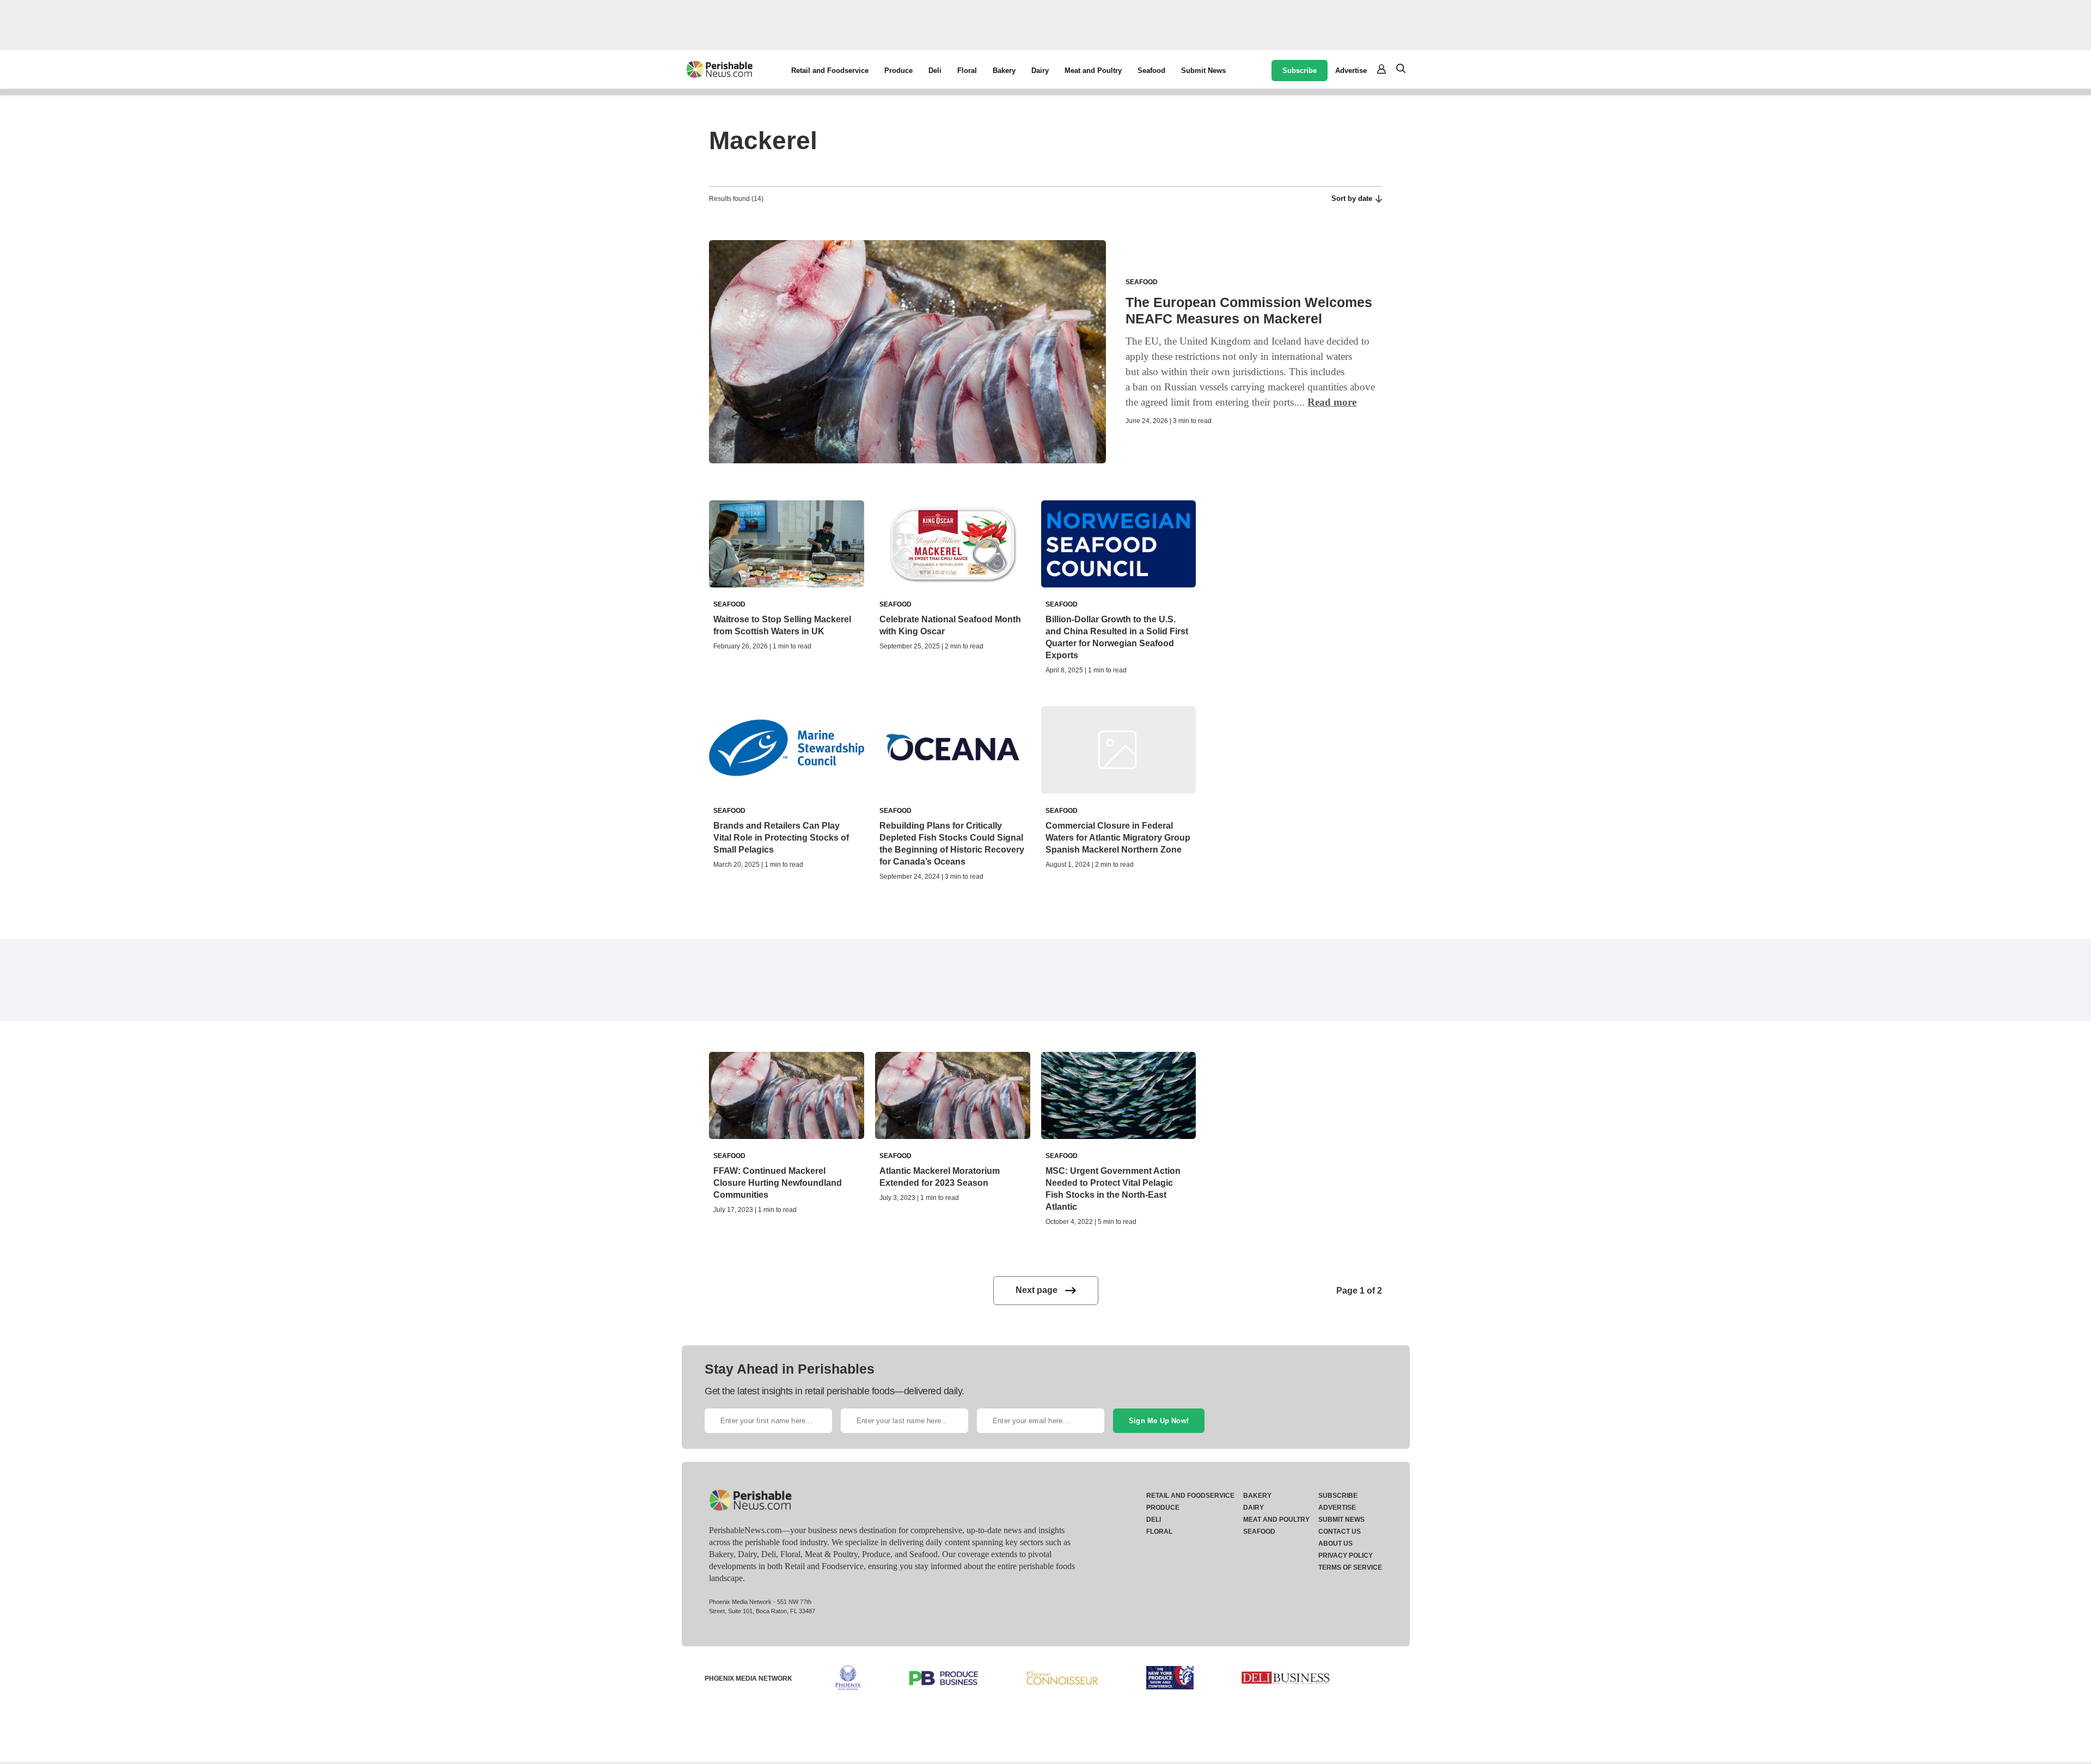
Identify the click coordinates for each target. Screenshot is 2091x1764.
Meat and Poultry (1093, 71)
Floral (967, 71)
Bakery (1004, 71)
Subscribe (1300, 71)
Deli (935, 71)
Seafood (1151, 71)
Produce (898, 71)
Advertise (1351, 71)
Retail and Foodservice (830, 71)
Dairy (1040, 71)
